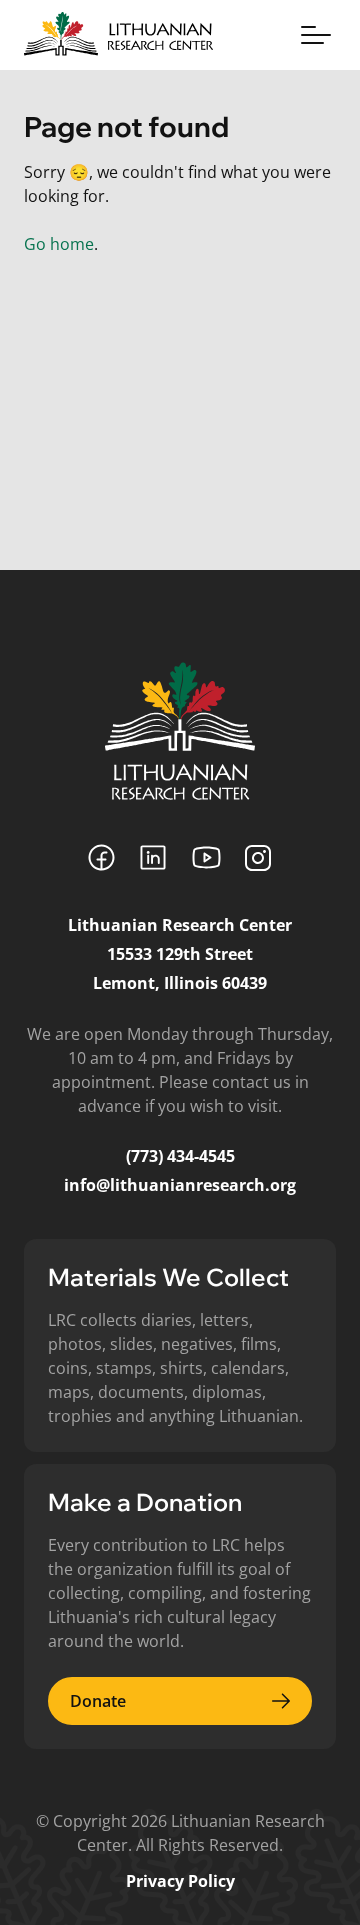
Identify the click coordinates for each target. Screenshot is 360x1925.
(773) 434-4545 (180, 1156)
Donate (98, 1701)
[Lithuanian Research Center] (180, 731)
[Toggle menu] (316, 35)
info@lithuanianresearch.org (180, 1185)
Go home (59, 244)
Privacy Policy (180, 1881)
